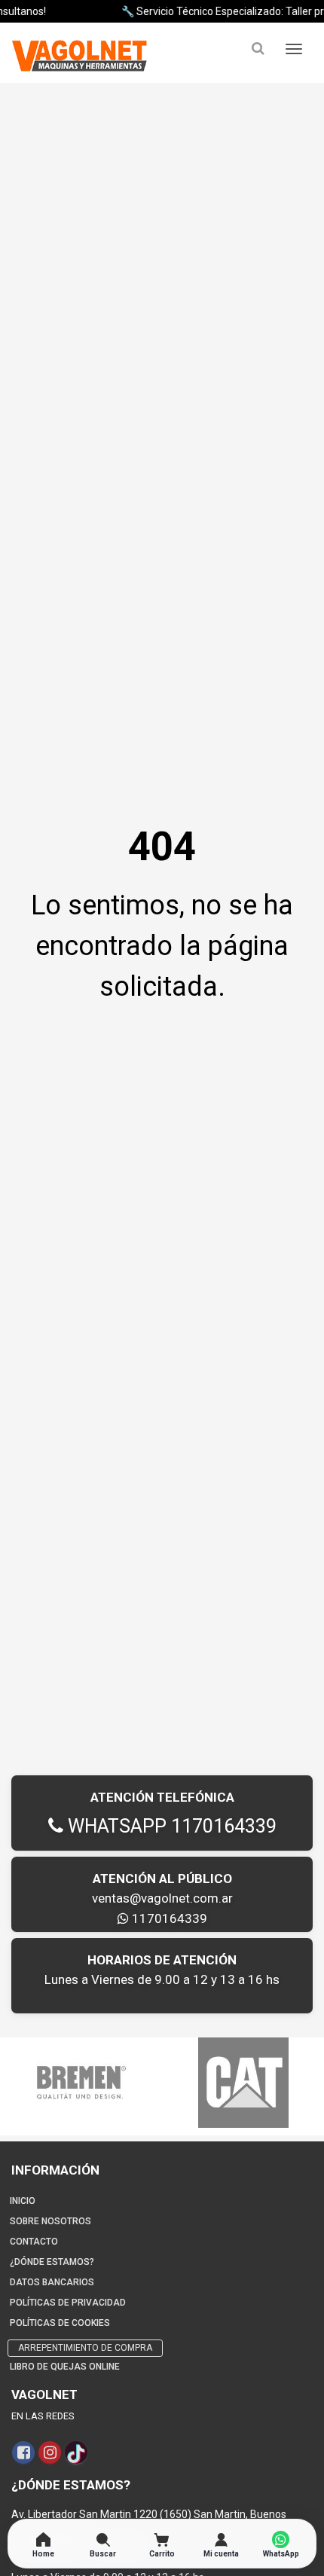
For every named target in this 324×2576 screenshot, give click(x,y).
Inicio (23, 2201)
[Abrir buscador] (258, 49)
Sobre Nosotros (50, 2221)
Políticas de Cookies (60, 2323)
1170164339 (168, 1918)
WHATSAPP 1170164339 (170, 1826)
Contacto (34, 2242)
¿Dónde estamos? (52, 2262)
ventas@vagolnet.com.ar (162, 1898)
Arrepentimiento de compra (85, 2348)
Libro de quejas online (65, 2367)
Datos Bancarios (52, 2282)
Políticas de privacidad (68, 2303)
